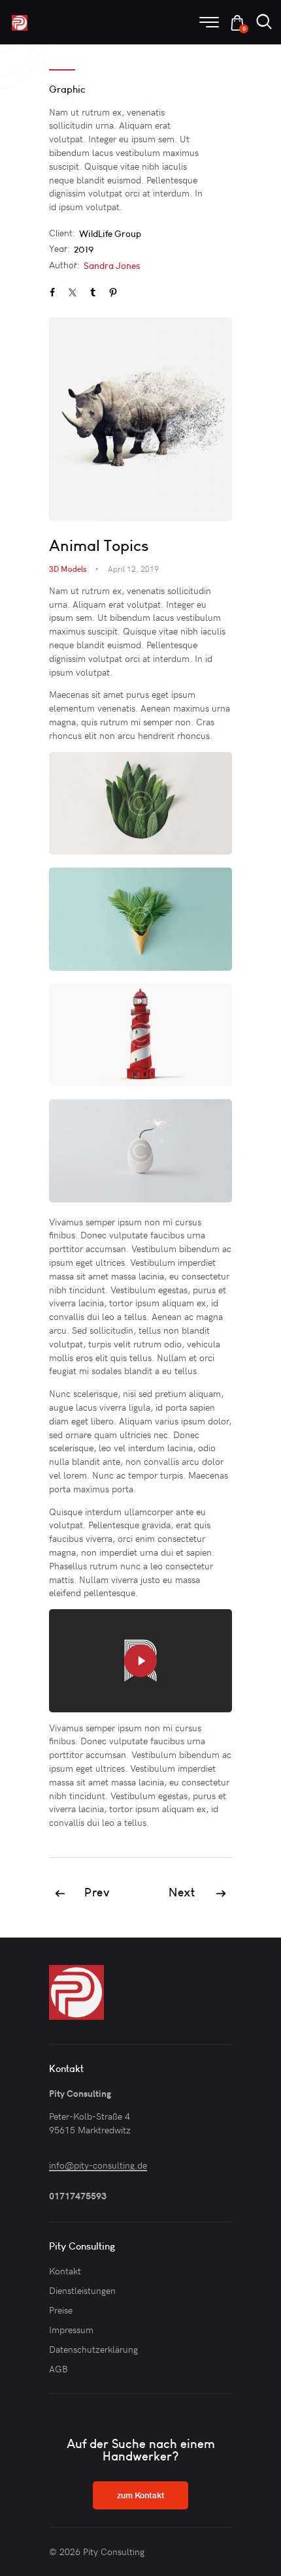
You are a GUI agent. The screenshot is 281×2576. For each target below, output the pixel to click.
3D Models (68, 569)
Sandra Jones (112, 266)
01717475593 (79, 2196)
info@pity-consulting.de (98, 2165)
